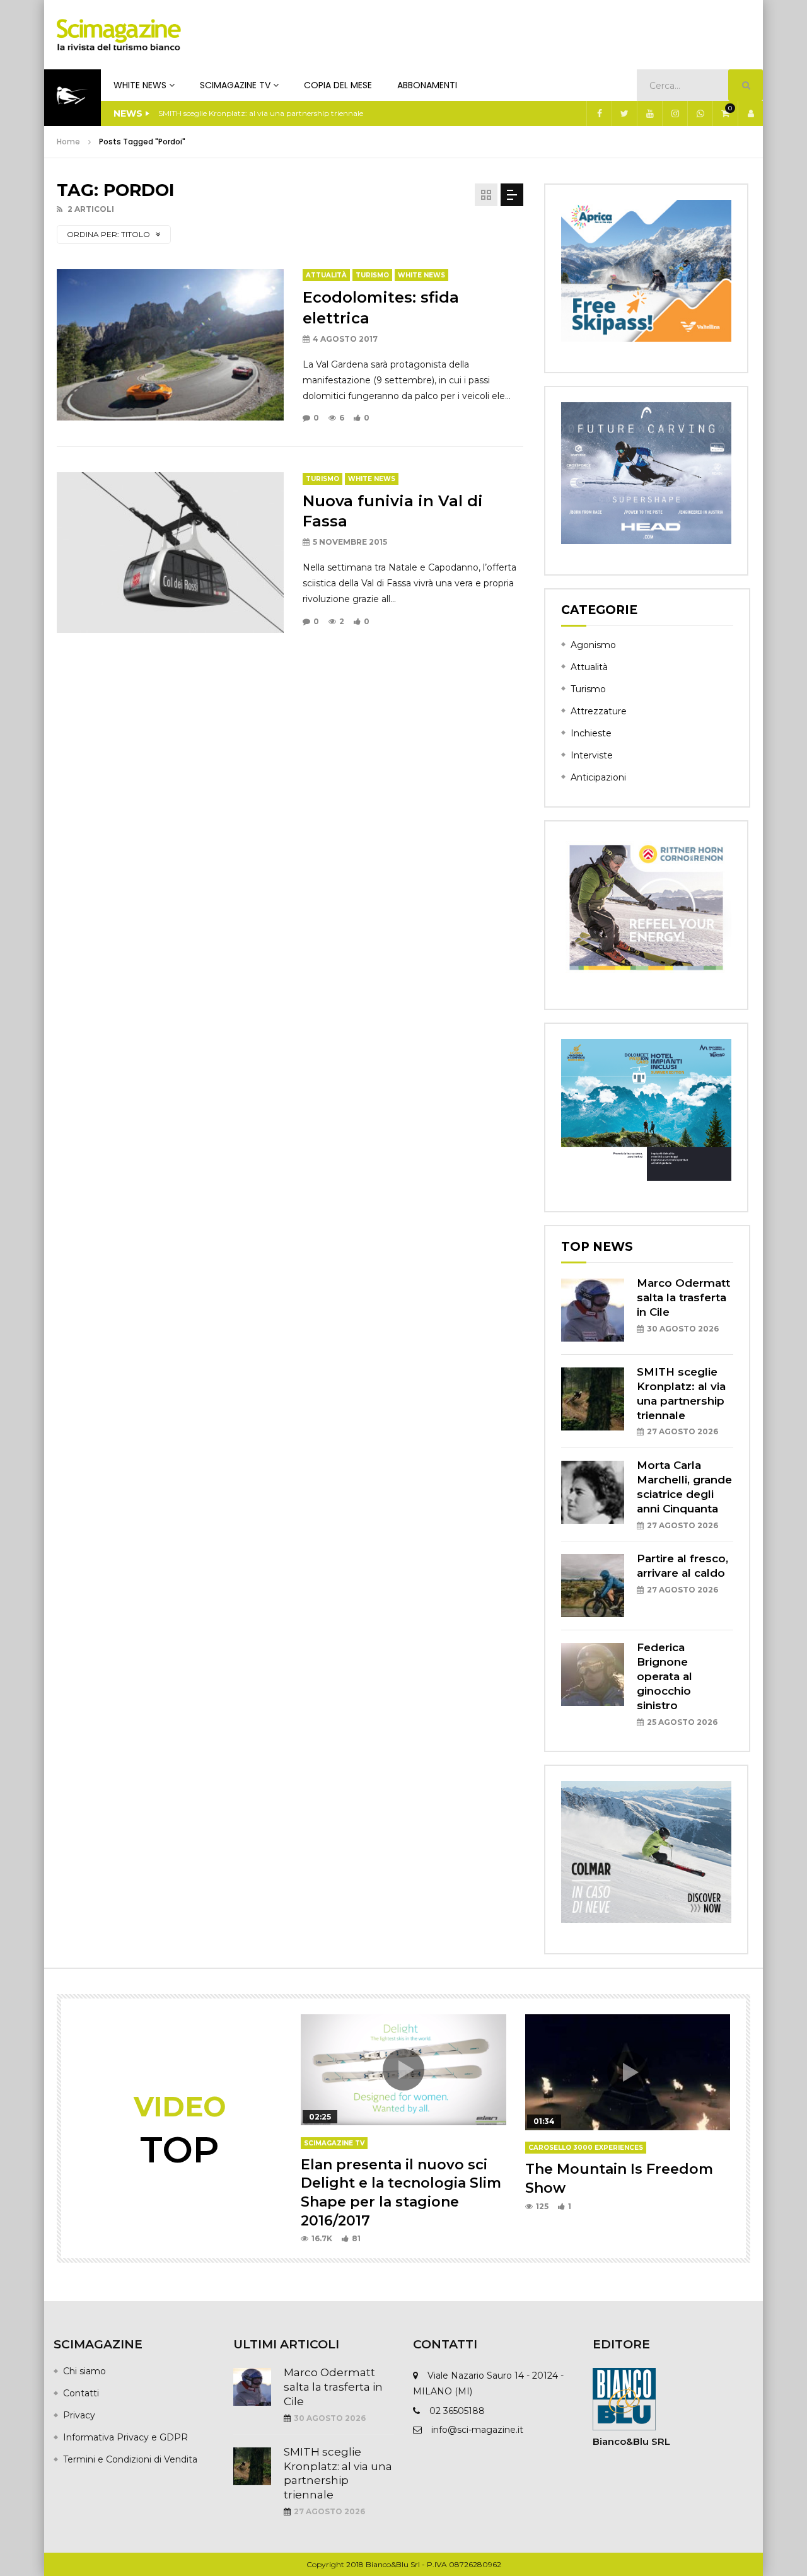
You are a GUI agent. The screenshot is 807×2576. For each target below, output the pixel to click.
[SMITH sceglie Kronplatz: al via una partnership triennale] (593, 1399)
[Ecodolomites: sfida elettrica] (170, 345)
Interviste (592, 755)
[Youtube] (649, 113)
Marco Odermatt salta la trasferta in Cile (683, 1297)
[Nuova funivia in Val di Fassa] (170, 552)
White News (140, 85)
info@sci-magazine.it (477, 2430)
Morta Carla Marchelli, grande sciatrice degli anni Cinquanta (267, 113)
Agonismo (593, 645)
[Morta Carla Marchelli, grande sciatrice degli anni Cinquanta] (593, 1492)
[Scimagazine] (119, 35)
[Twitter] (624, 113)
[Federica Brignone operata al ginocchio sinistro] (593, 1674)
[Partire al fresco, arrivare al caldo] (593, 1586)
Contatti (81, 2393)
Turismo (372, 275)
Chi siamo (84, 2371)
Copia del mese (338, 85)
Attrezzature (599, 711)
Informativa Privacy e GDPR (125, 2437)
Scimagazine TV (235, 85)
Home (68, 142)
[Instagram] (675, 113)
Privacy (79, 2415)
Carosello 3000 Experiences (586, 2148)
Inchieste (591, 733)
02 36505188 (457, 2411)
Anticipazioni (598, 777)
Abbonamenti (427, 85)
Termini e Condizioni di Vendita (130, 2459)
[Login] (750, 113)
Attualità (326, 275)
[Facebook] (599, 113)
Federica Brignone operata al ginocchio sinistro (665, 1676)
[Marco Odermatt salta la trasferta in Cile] (593, 1310)
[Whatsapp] (700, 113)
